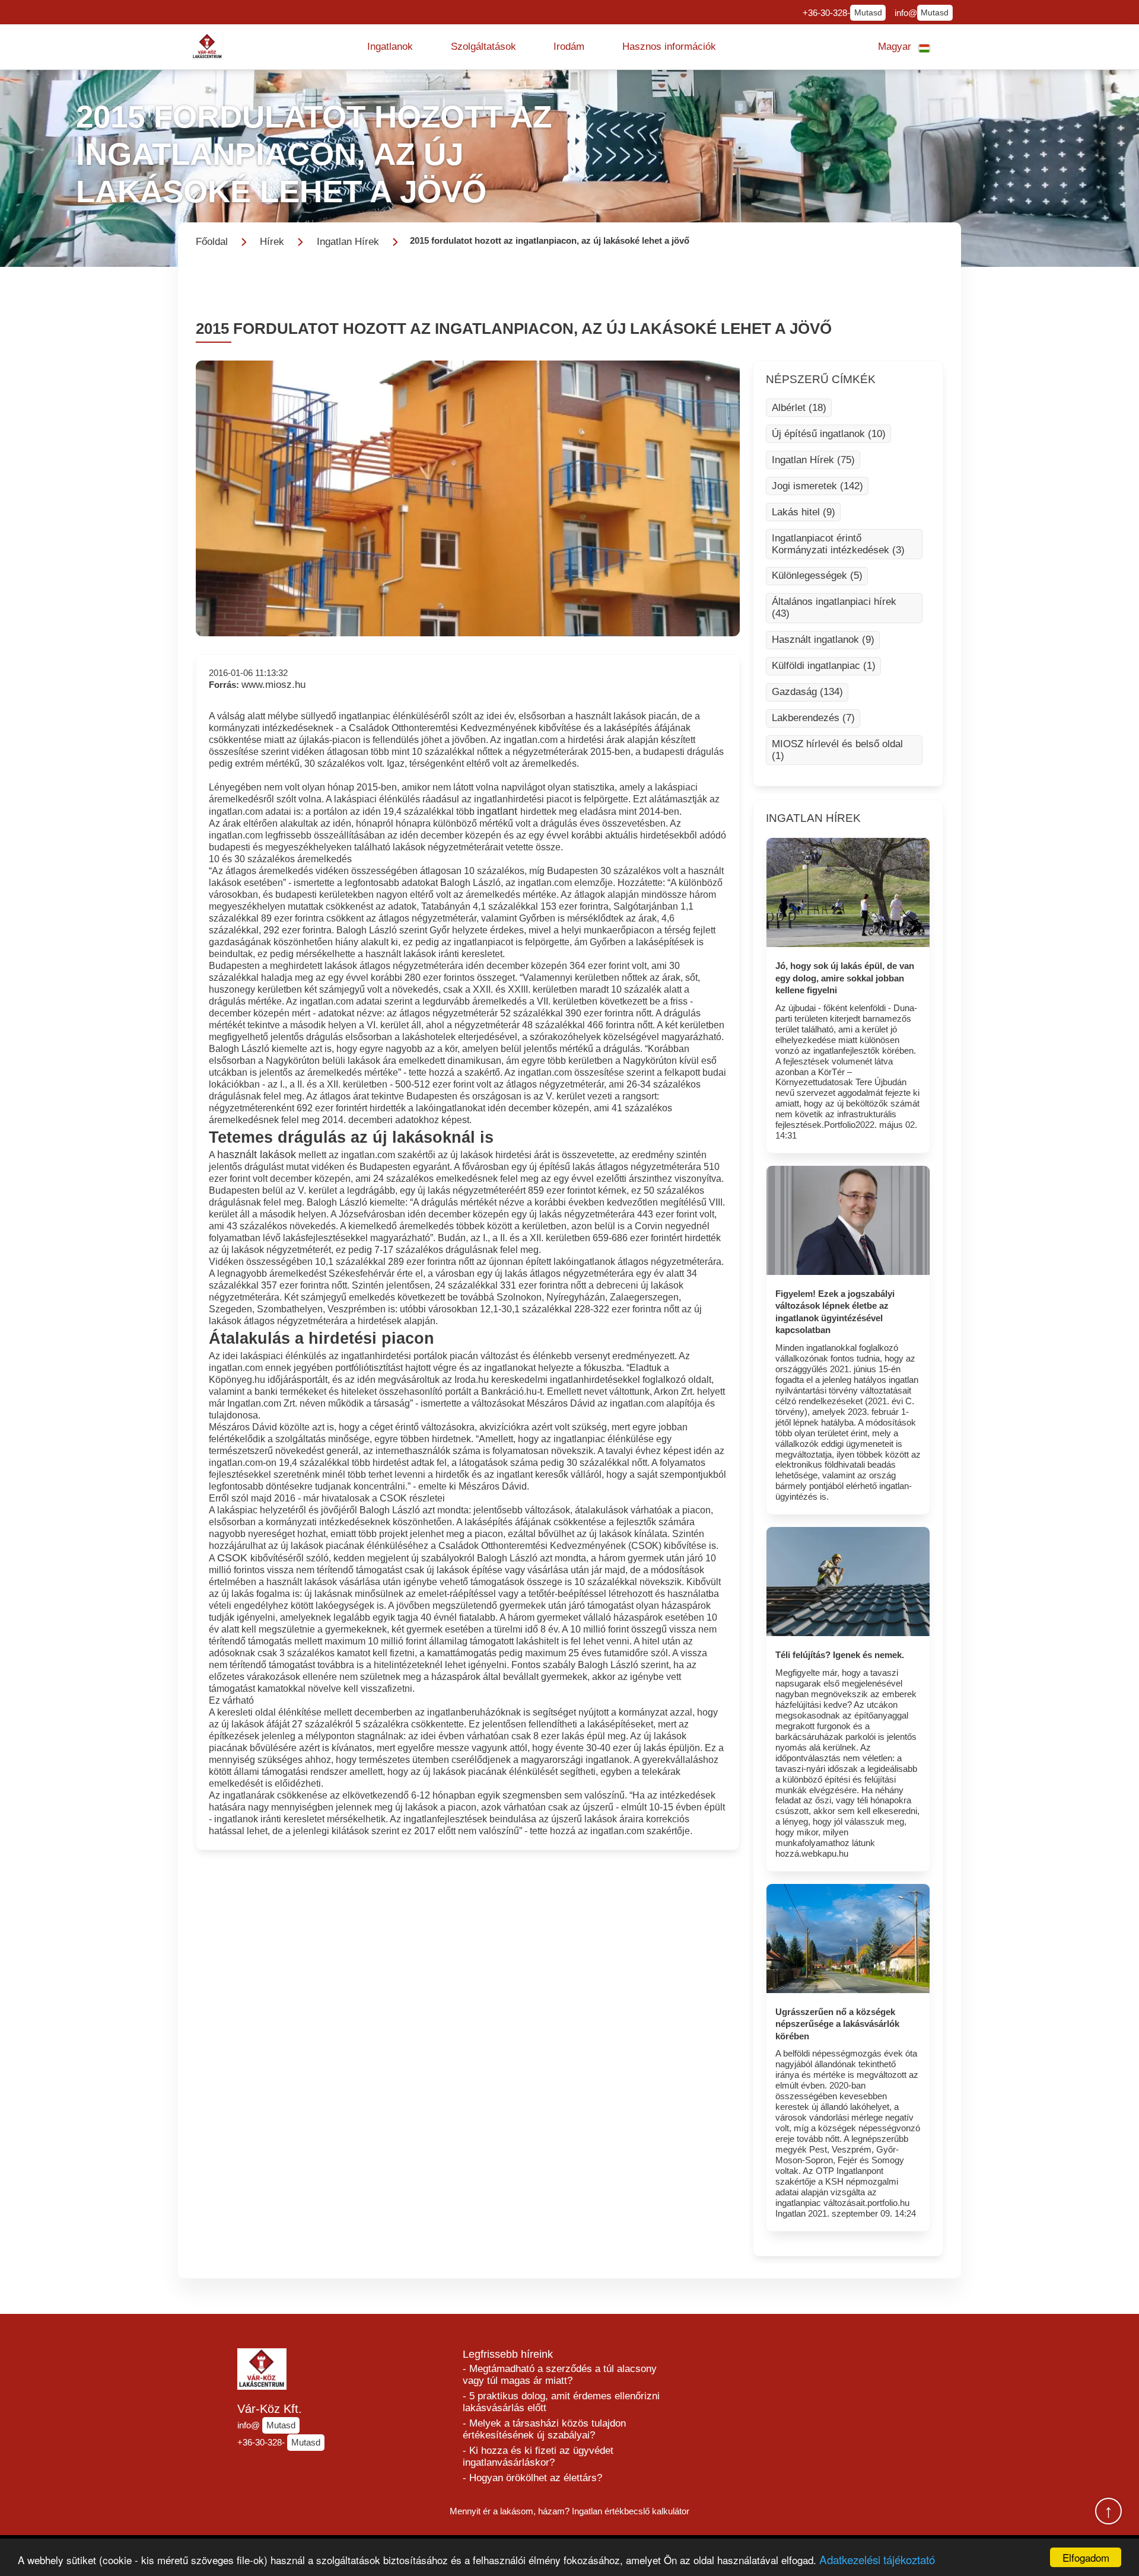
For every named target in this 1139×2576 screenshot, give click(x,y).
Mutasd (868, 13)
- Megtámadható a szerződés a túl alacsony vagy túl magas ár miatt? (560, 2375)
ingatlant (499, 811)
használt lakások (257, 1155)
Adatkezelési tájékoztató (877, 2559)
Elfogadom (1086, 2557)
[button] (390, 47)
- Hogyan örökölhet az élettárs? (532, 2478)
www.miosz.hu (273, 685)
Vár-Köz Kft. (270, 2409)
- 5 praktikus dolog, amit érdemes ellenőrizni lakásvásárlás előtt (561, 2402)
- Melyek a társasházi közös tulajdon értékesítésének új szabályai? (544, 2429)
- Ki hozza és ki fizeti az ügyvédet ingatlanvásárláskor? (538, 2457)
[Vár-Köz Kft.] (208, 47)
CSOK (234, 1558)
